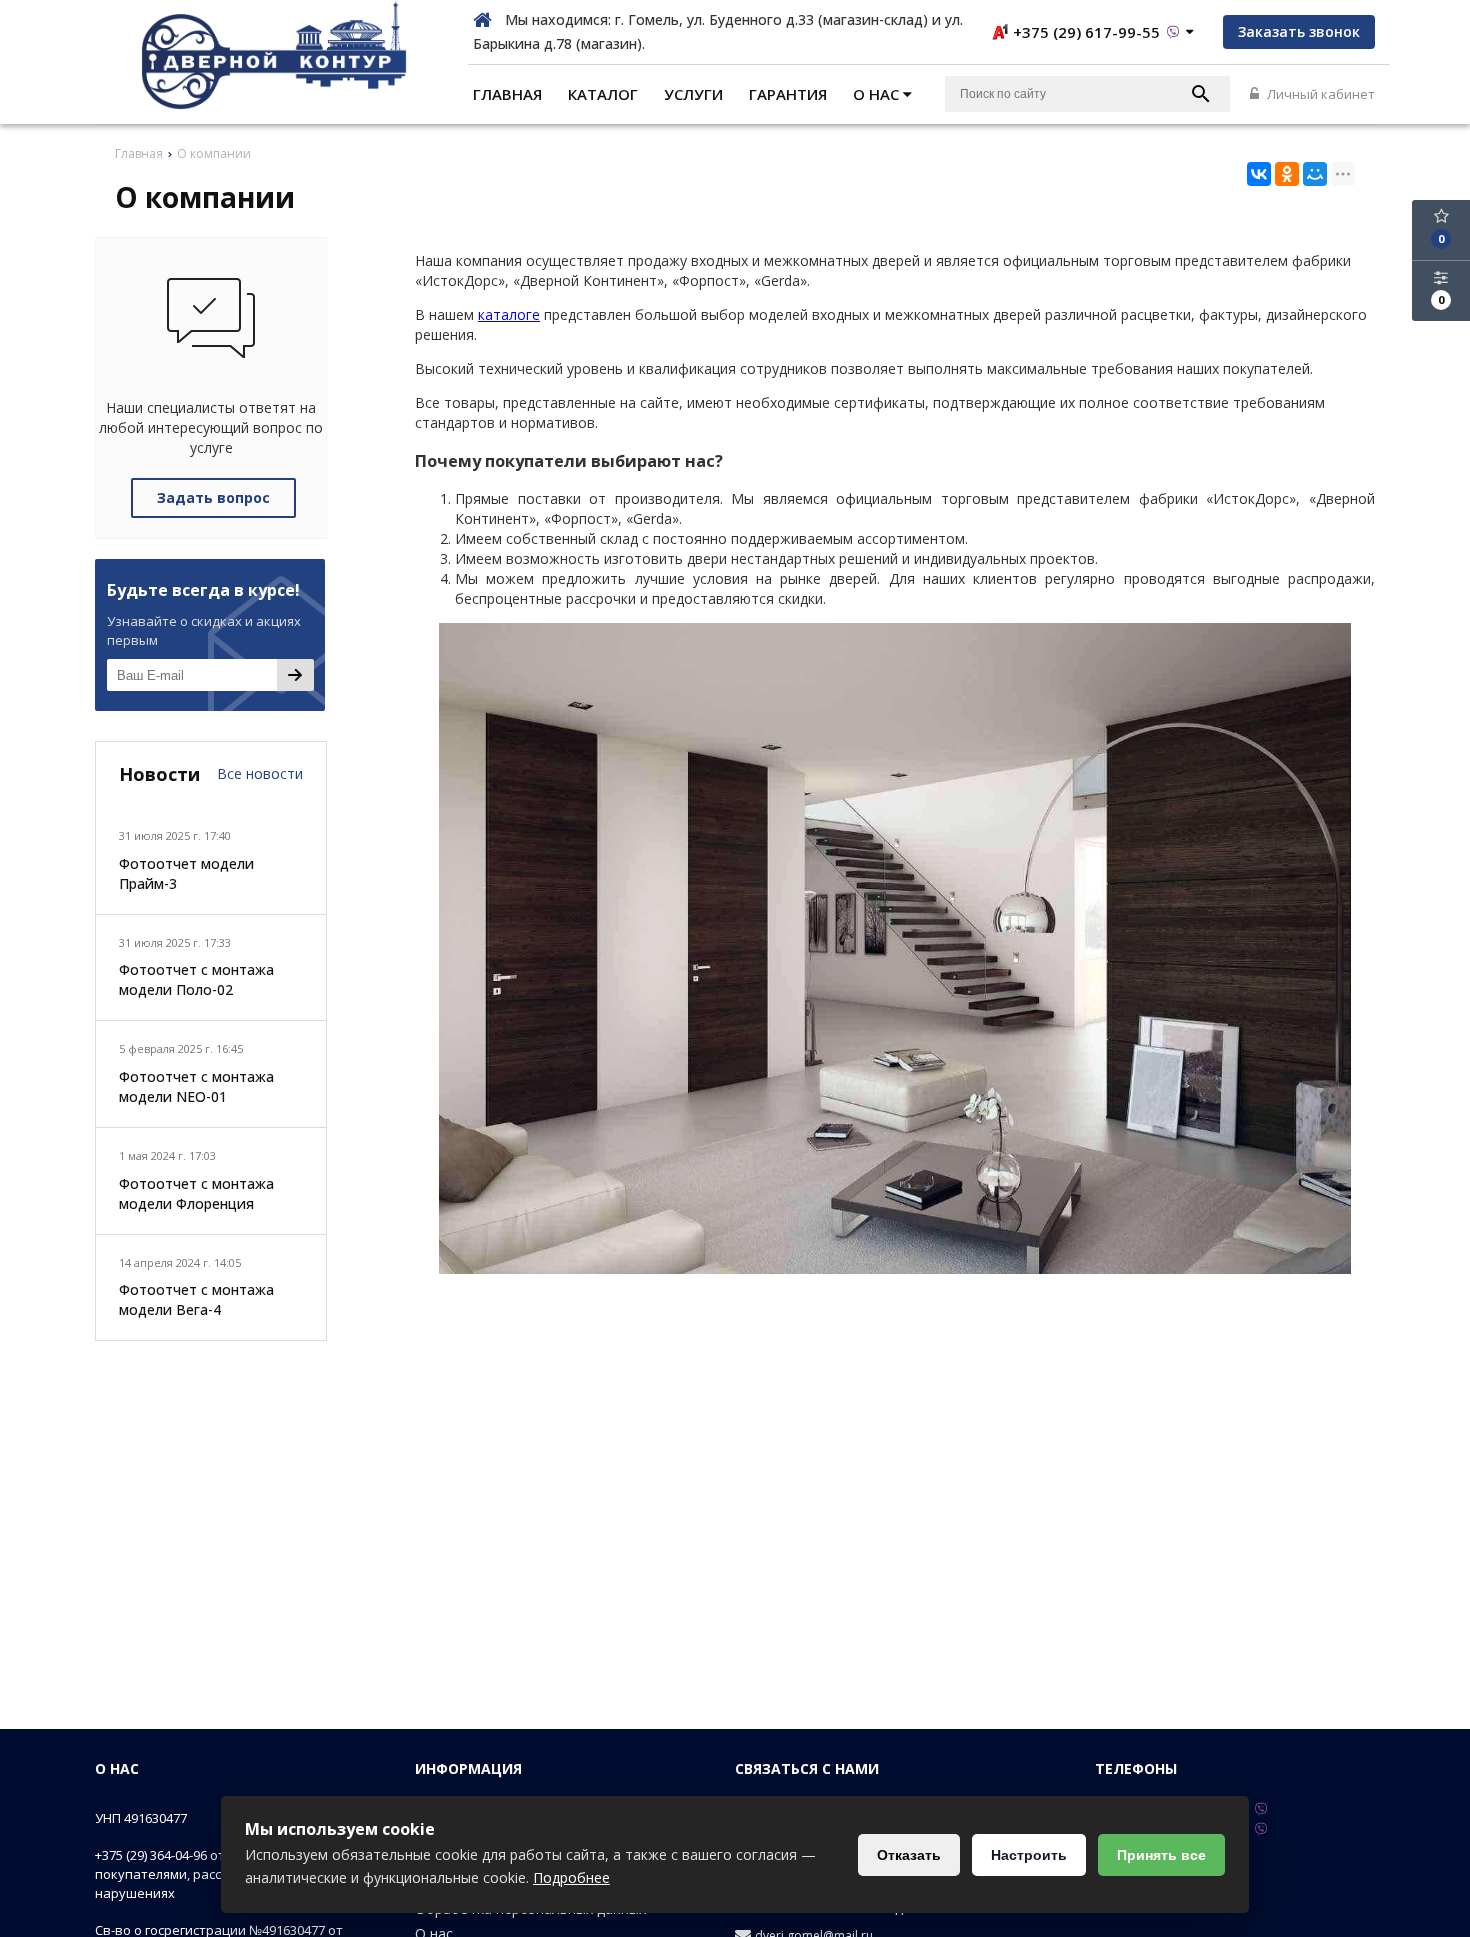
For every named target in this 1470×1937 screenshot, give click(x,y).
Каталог (603, 94)
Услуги (693, 94)
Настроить (1029, 1855)
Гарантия (788, 94)
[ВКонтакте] (1259, 174)
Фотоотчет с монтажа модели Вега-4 (196, 1299)
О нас (878, 94)
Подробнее (571, 1877)
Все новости (260, 773)
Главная (507, 94)
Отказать (909, 1855)
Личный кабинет (1319, 94)
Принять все (1161, 1855)
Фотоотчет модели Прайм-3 (186, 873)
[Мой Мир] (1315, 174)
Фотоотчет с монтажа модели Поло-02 (196, 979)
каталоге (509, 314)
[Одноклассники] (1287, 174)
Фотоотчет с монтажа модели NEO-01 (196, 1086)
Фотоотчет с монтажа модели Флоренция (196, 1193)
